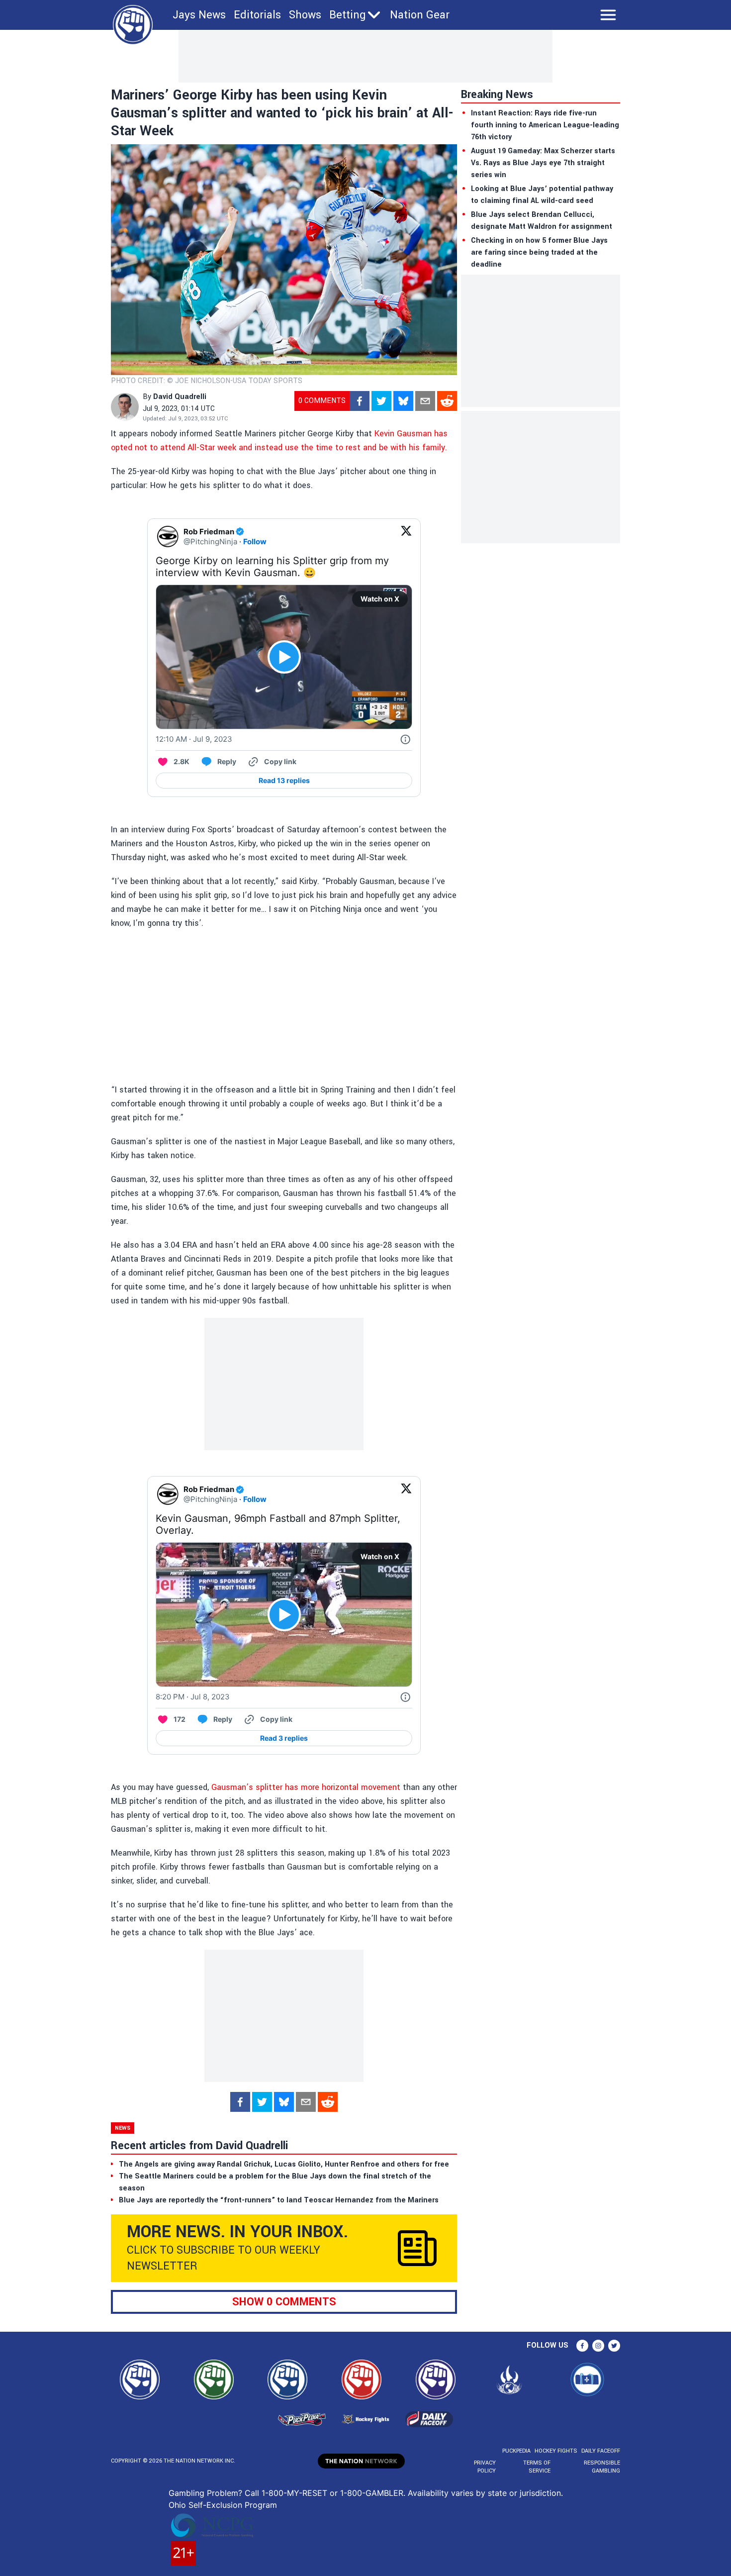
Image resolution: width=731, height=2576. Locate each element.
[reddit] (447, 401)
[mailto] (425, 401)
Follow (255, 542)
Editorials (257, 15)
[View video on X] (284, 657)
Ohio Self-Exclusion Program (223, 2505)
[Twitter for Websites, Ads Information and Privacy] (405, 739)
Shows (305, 15)
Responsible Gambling (602, 2467)
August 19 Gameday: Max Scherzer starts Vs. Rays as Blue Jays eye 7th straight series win (543, 163)
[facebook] (360, 401)
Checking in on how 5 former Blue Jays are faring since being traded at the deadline (539, 252)
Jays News (199, 15)
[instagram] (598, 2346)
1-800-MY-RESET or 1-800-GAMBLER (332, 2493)
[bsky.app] (403, 401)
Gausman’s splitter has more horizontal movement (306, 1787)
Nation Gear (420, 15)
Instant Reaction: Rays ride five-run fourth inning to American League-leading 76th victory (545, 125)
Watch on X (380, 599)
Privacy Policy (485, 2467)
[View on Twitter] (406, 537)
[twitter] (381, 401)
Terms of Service (537, 2467)
